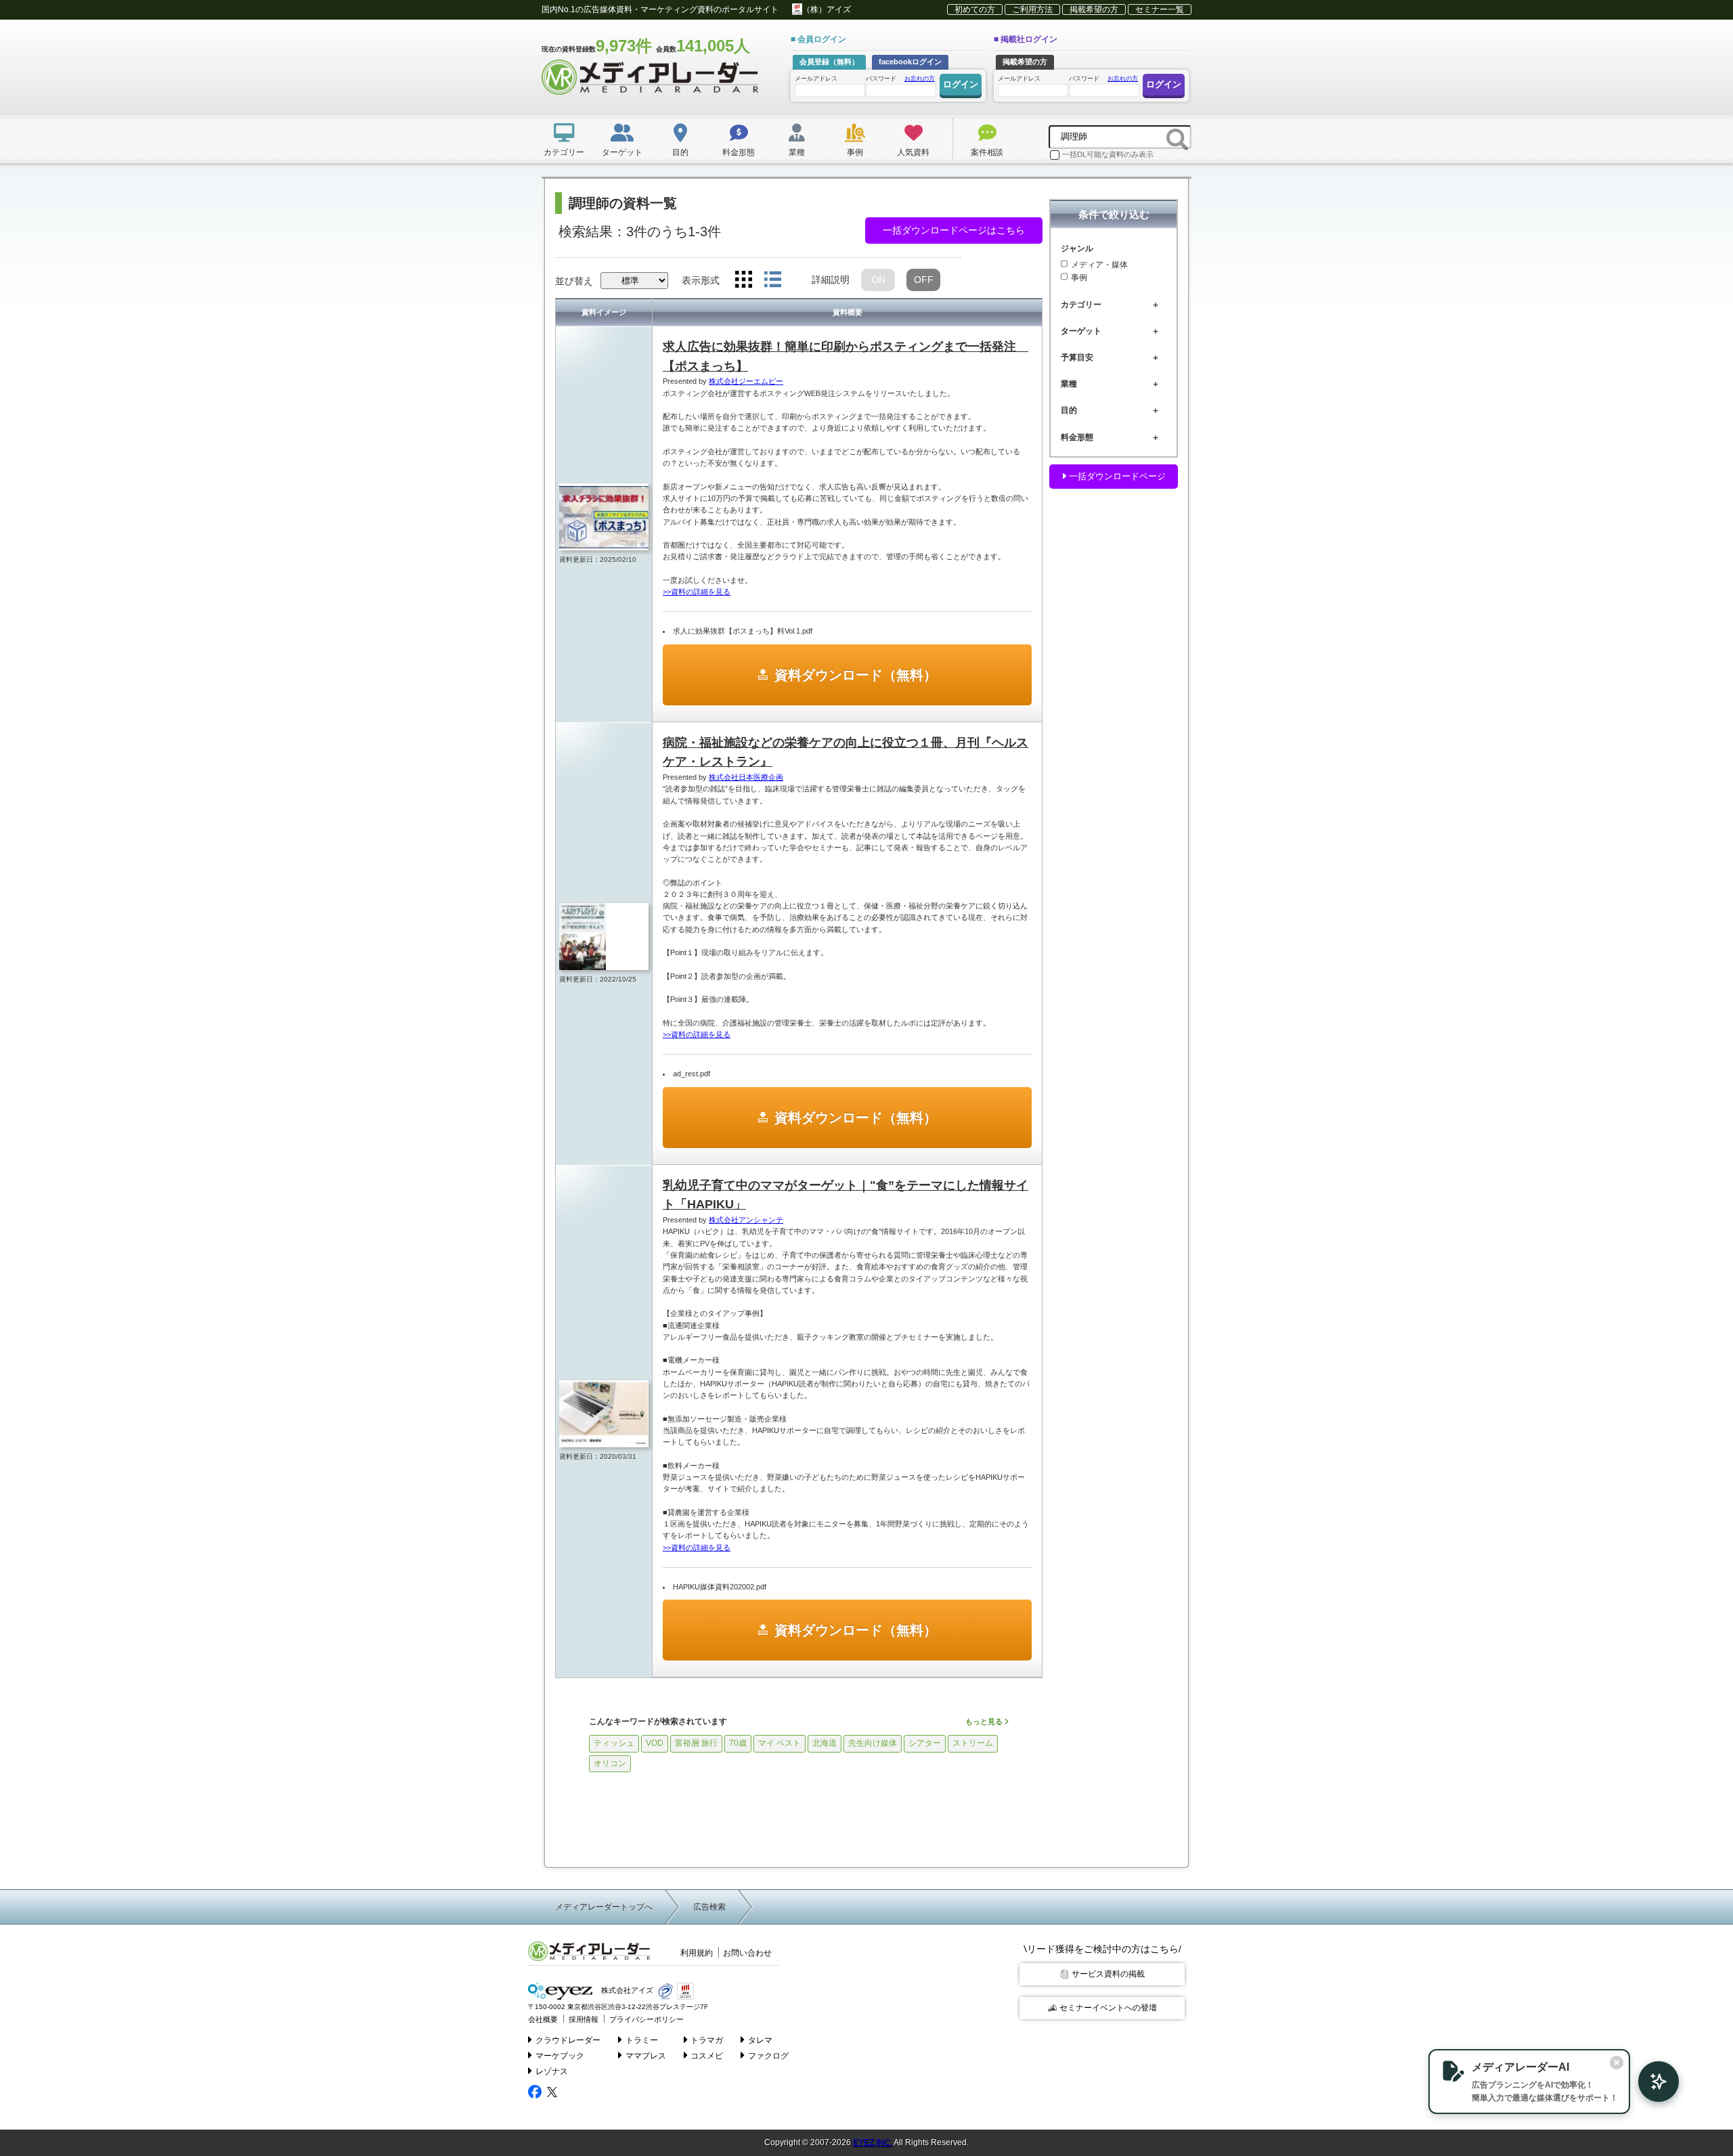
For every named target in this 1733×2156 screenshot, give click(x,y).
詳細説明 (831, 280)
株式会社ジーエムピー (746, 381)
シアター (925, 1743)
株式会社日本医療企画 (746, 777)
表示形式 (701, 280)
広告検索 (709, 1907)
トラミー (642, 2040)
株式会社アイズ (626, 1991)
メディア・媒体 (1099, 265)
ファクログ (768, 2056)
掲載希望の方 (1094, 9)
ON (878, 280)
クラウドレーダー (568, 2040)
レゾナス (552, 2071)
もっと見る (985, 1721)
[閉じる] (1617, 2063)
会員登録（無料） (829, 62)
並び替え (574, 281)
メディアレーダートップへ (604, 1907)
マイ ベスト (780, 1743)
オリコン (610, 1763)
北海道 (825, 1743)
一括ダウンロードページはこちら (954, 230)
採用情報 (584, 2019)
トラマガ (707, 2040)
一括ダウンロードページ (1116, 476)
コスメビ (707, 2056)
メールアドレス (816, 79)
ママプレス (646, 2056)
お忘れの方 (920, 79)
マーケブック (560, 2056)
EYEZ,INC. (873, 2142)
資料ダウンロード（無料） (856, 675)
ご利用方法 (1032, 9)
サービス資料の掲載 (1108, 1974)
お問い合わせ (747, 1953)
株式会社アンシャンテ (746, 1220)
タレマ (760, 2040)
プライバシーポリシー (646, 2019)
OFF (924, 280)
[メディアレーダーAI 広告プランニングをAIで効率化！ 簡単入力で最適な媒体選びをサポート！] (1652, 2082)
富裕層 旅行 (696, 1743)
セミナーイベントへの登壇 (1108, 2008)
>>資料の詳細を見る (697, 592)
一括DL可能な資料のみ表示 (1108, 154)
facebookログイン (910, 62)
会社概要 (543, 2019)
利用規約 (697, 1953)
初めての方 (975, 9)
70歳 (738, 1743)
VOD (655, 1743)
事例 (1079, 278)
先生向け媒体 (873, 1743)
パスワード (900, 79)
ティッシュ (614, 1743)
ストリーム (973, 1743)
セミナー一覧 (1160, 9)
